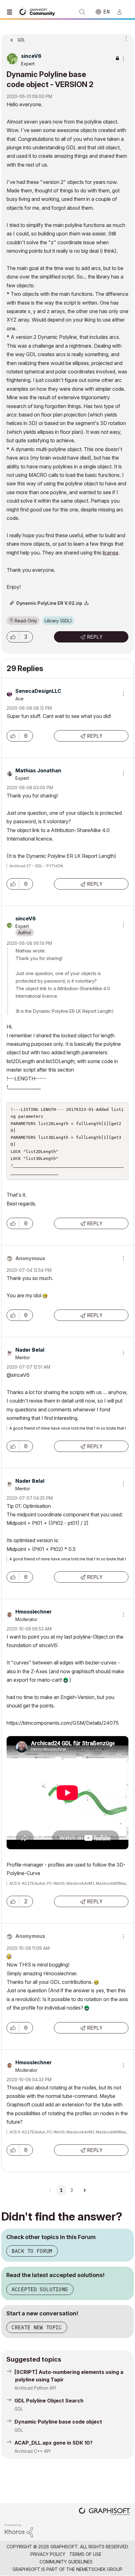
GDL (19, 2409)
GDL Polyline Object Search (49, 2401)
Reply (95, 637)
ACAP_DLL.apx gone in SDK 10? (54, 2443)
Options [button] (125, 38)
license (111, 553)
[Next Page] (84, 2190)
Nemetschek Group (99, 2569)
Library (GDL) (58, 621)
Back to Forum (32, 2251)
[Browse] (11, 12)
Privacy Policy (48, 2554)
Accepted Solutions (40, 2289)
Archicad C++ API (32, 2451)
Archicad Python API (35, 2388)
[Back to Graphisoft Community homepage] (38, 11)
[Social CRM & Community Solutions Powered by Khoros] (19, 2530)
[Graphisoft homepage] (105, 2512)
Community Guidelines (66, 2562)
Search (82, 12)
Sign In (122, 12)
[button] (13, 637)
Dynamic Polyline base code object (58, 2422)
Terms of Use (85, 2554)
